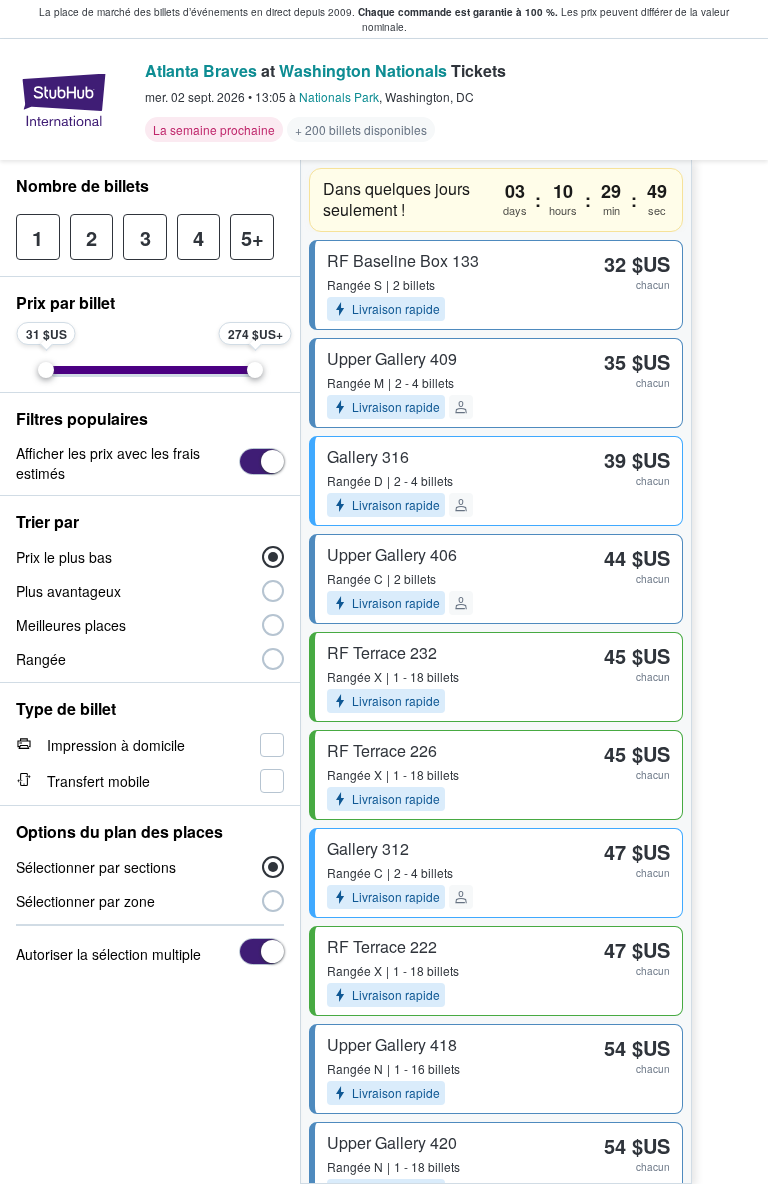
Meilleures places (71, 625)
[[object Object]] (261, 461)
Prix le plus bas (64, 557)
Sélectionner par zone (85, 901)
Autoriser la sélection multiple (108, 954)
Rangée (41, 659)
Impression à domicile (116, 745)
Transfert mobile (98, 781)
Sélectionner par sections (96, 867)
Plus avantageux (68, 591)
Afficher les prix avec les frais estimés (108, 463)
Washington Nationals (363, 70)
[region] (730, 672)
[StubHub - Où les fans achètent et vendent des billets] (64, 100)
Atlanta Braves (201, 70)
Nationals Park (339, 96)
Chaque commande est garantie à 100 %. (458, 12)
